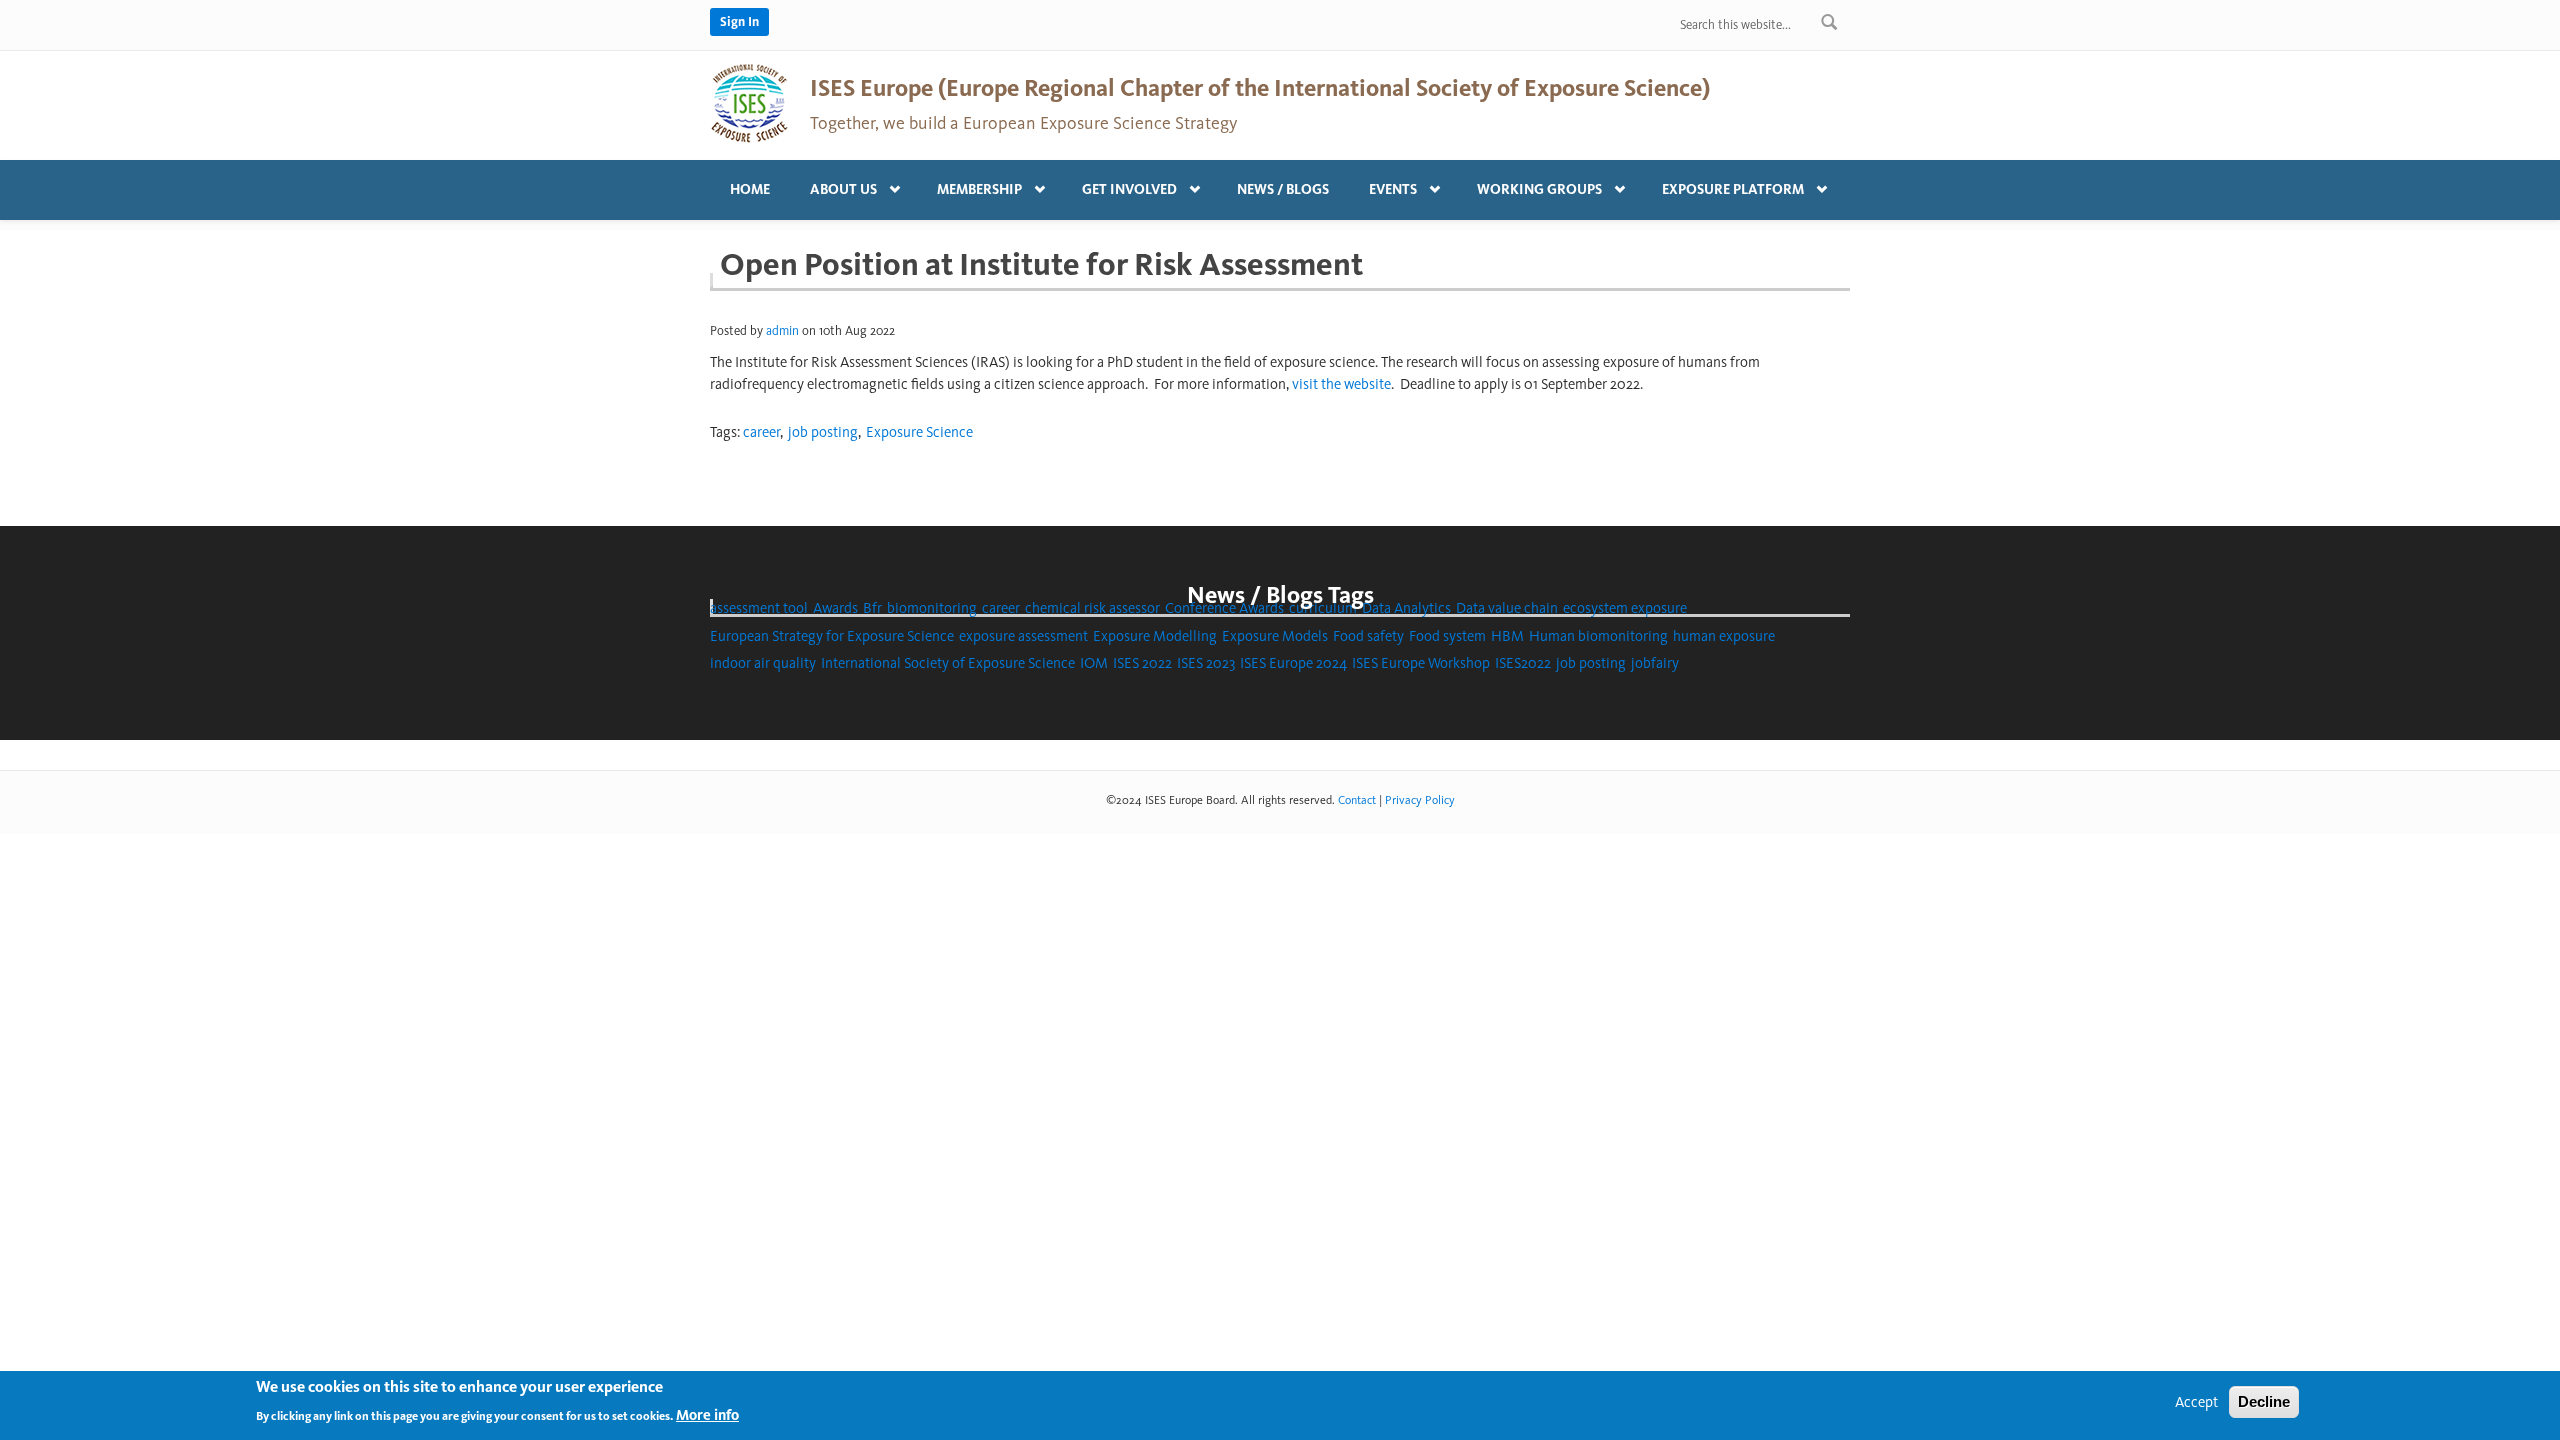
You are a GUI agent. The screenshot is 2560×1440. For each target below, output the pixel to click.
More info (707, 1414)
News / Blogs (1283, 189)
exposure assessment (1023, 636)
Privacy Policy (1420, 800)
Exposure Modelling (1155, 636)
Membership (969, 185)
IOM (1094, 663)
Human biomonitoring (1598, 636)
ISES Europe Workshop (1421, 663)
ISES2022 (1523, 663)
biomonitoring (932, 608)
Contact (1357, 800)
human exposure (1724, 636)
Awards (835, 608)
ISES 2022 (1142, 663)
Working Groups (1529, 185)
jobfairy (1655, 663)
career (761, 432)
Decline (2264, 1401)
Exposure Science (919, 432)
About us (833, 185)
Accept (2196, 1402)
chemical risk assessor (1092, 608)
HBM (1507, 636)
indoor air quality (763, 663)
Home (750, 189)
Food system (1447, 636)
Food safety (1368, 636)
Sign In (739, 21)
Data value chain (1507, 608)
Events (1383, 185)
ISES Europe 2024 (1293, 663)
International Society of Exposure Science (948, 663)
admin (782, 330)
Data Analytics (1406, 608)
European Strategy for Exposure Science (832, 636)
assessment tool (759, 608)
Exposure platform (1723, 185)
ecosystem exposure (1625, 608)
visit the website (1341, 384)
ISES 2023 (1206, 663)
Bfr (872, 608)
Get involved (1119, 185)
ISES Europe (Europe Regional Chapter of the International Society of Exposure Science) (1260, 88)
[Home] (750, 102)
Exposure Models (1275, 636)
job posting (823, 432)
